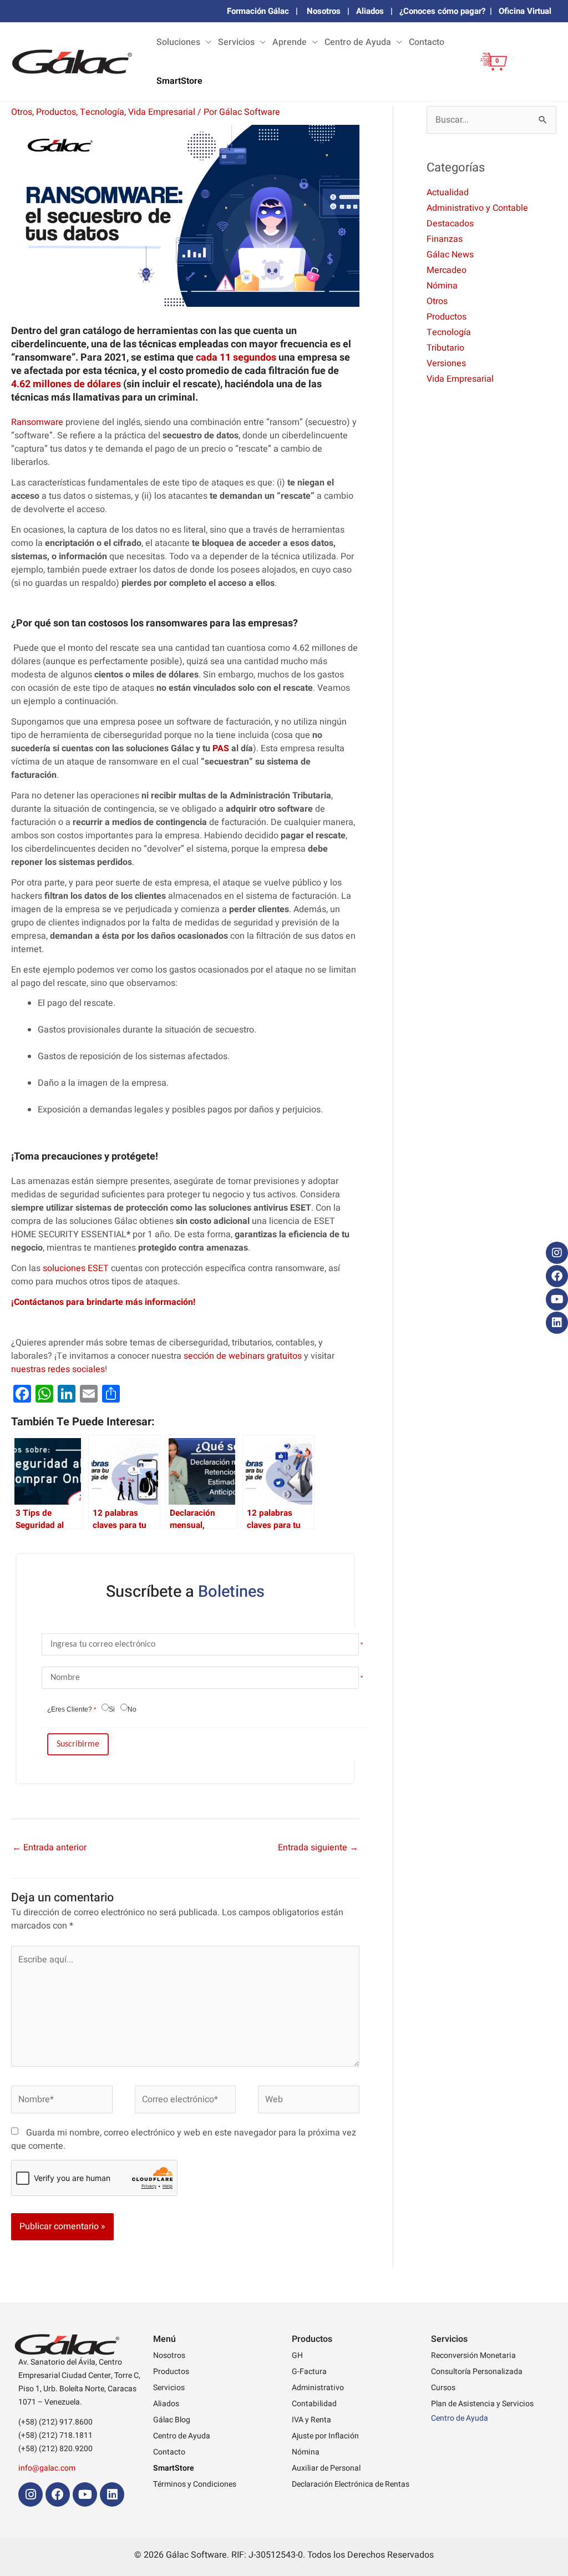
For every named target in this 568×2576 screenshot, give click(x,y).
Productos (56, 112)
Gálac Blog (172, 2420)
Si (112, 1709)
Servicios (236, 42)
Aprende (290, 42)
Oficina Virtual (525, 11)
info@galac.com (47, 2468)
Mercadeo (447, 270)
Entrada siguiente (318, 1848)
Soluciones (178, 42)
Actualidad (448, 193)
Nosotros (324, 11)
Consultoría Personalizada (477, 2372)
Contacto (427, 42)
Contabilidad (314, 2404)
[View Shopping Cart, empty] (489, 70)
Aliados (370, 11)
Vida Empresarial (162, 112)
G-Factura (309, 2372)
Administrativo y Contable (477, 208)
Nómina (442, 286)
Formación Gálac (258, 11)
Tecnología (102, 112)
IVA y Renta (311, 2420)
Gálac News (450, 255)
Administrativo (318, 2388)
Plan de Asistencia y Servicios (482, 2404)
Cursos (443, 2388)
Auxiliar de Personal (326, 2468)
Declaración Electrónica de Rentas (351, 2484)
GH (297, 2355)
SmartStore (179, 81)
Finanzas (445, 239)
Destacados (450, 224)
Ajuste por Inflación (325, 2436)
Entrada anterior (49, 1848)
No (132, 1709)
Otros (22, 112)
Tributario (445, 348)
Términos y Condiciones (195, 2484)
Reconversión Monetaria (473, 2355)
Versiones (446, 363)
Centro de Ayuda (358, 42)
